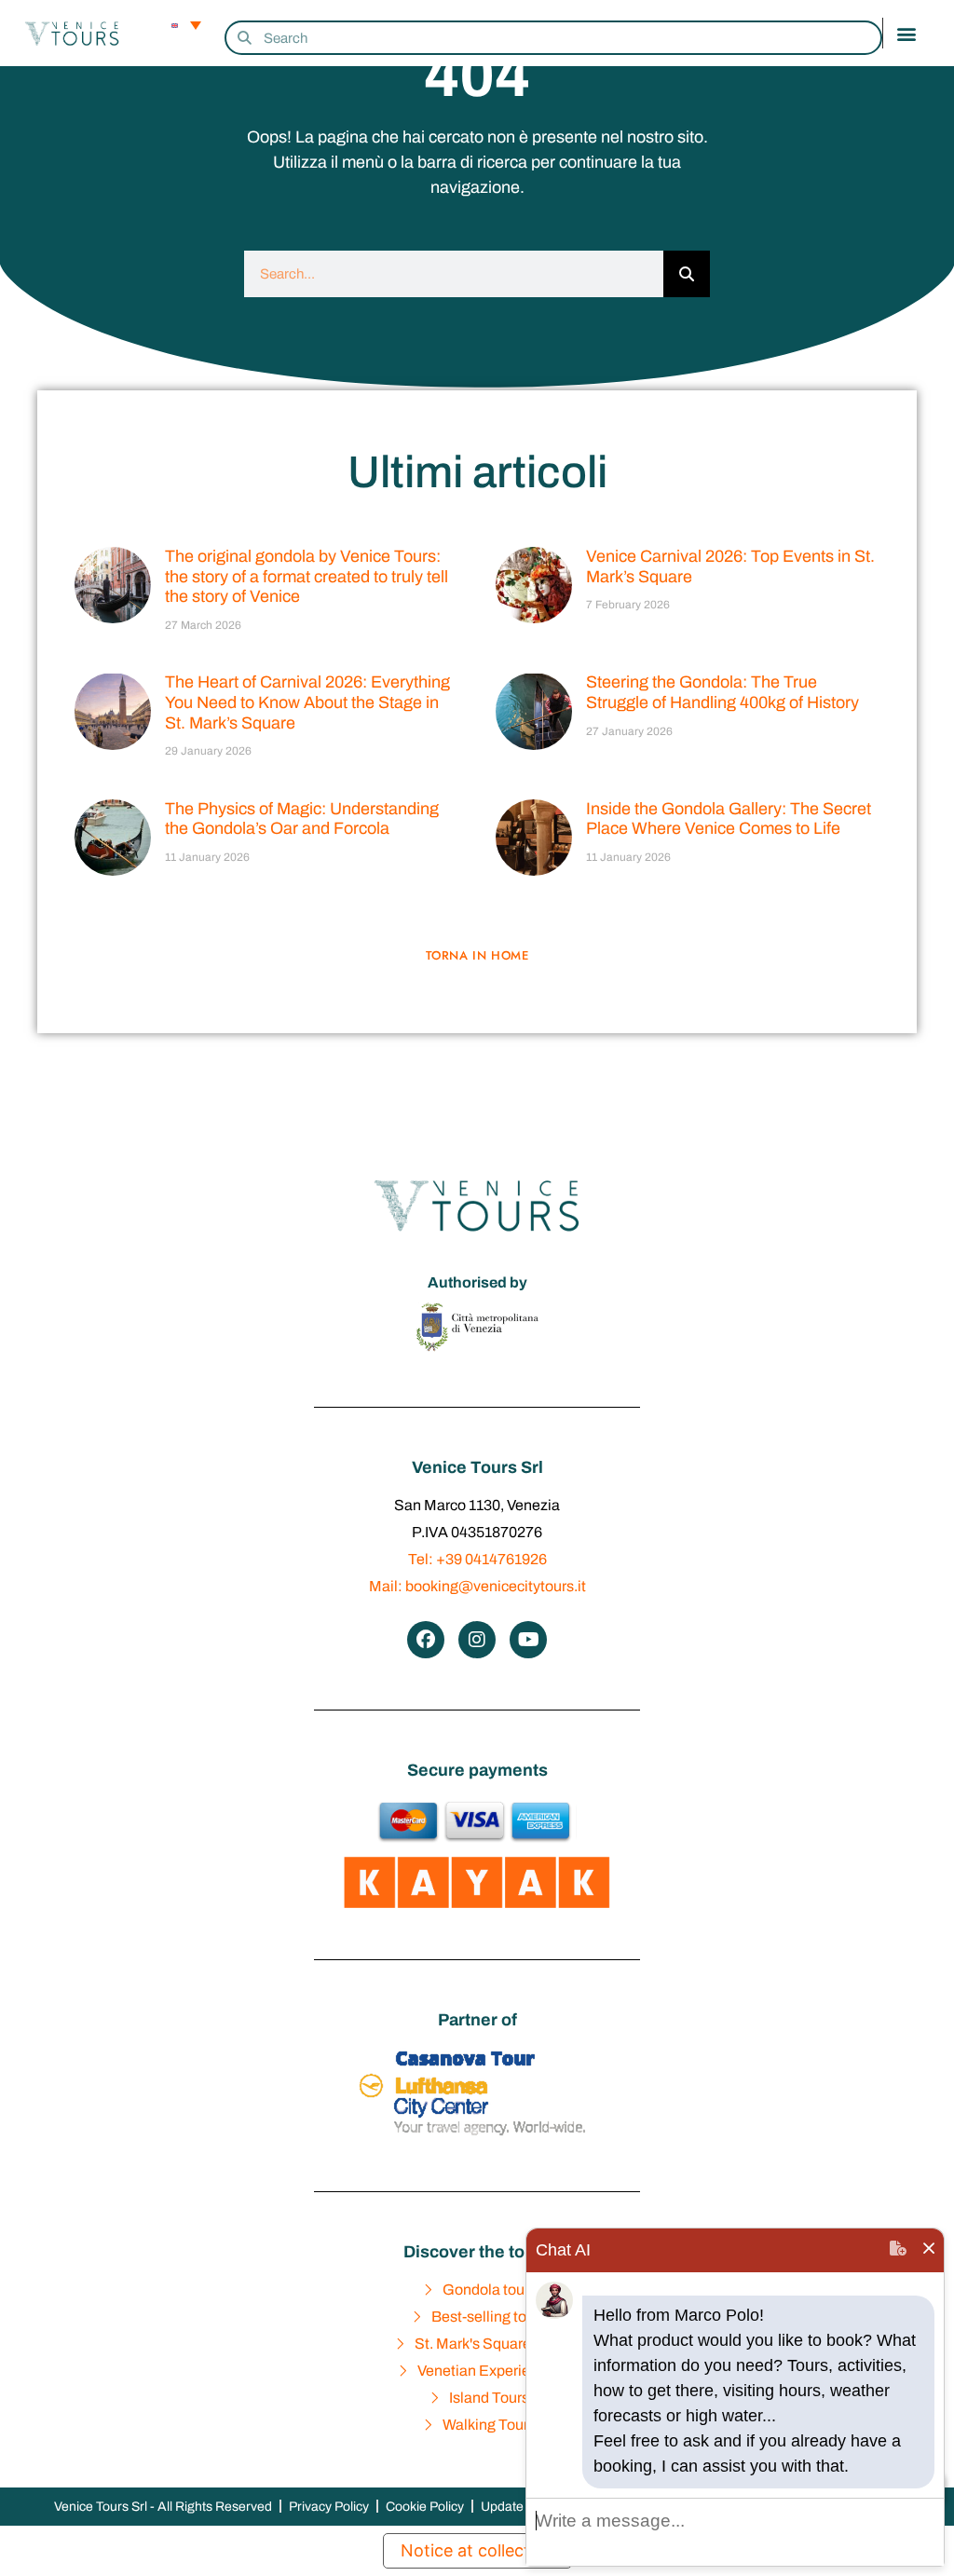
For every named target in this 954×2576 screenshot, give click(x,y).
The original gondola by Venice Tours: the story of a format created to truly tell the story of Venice (307, 576)
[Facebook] (426, 1640)
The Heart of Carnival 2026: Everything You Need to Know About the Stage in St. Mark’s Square (307, 702)
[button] (907, 33)
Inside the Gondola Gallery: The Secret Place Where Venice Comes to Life (729, 819)
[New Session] (898, 2250)
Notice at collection (477, 2550)
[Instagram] (477, 1640)
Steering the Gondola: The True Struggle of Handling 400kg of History (722, 692)
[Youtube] (528, 1640)
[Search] (687, 274)
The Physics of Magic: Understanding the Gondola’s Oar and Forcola (302, 819)
